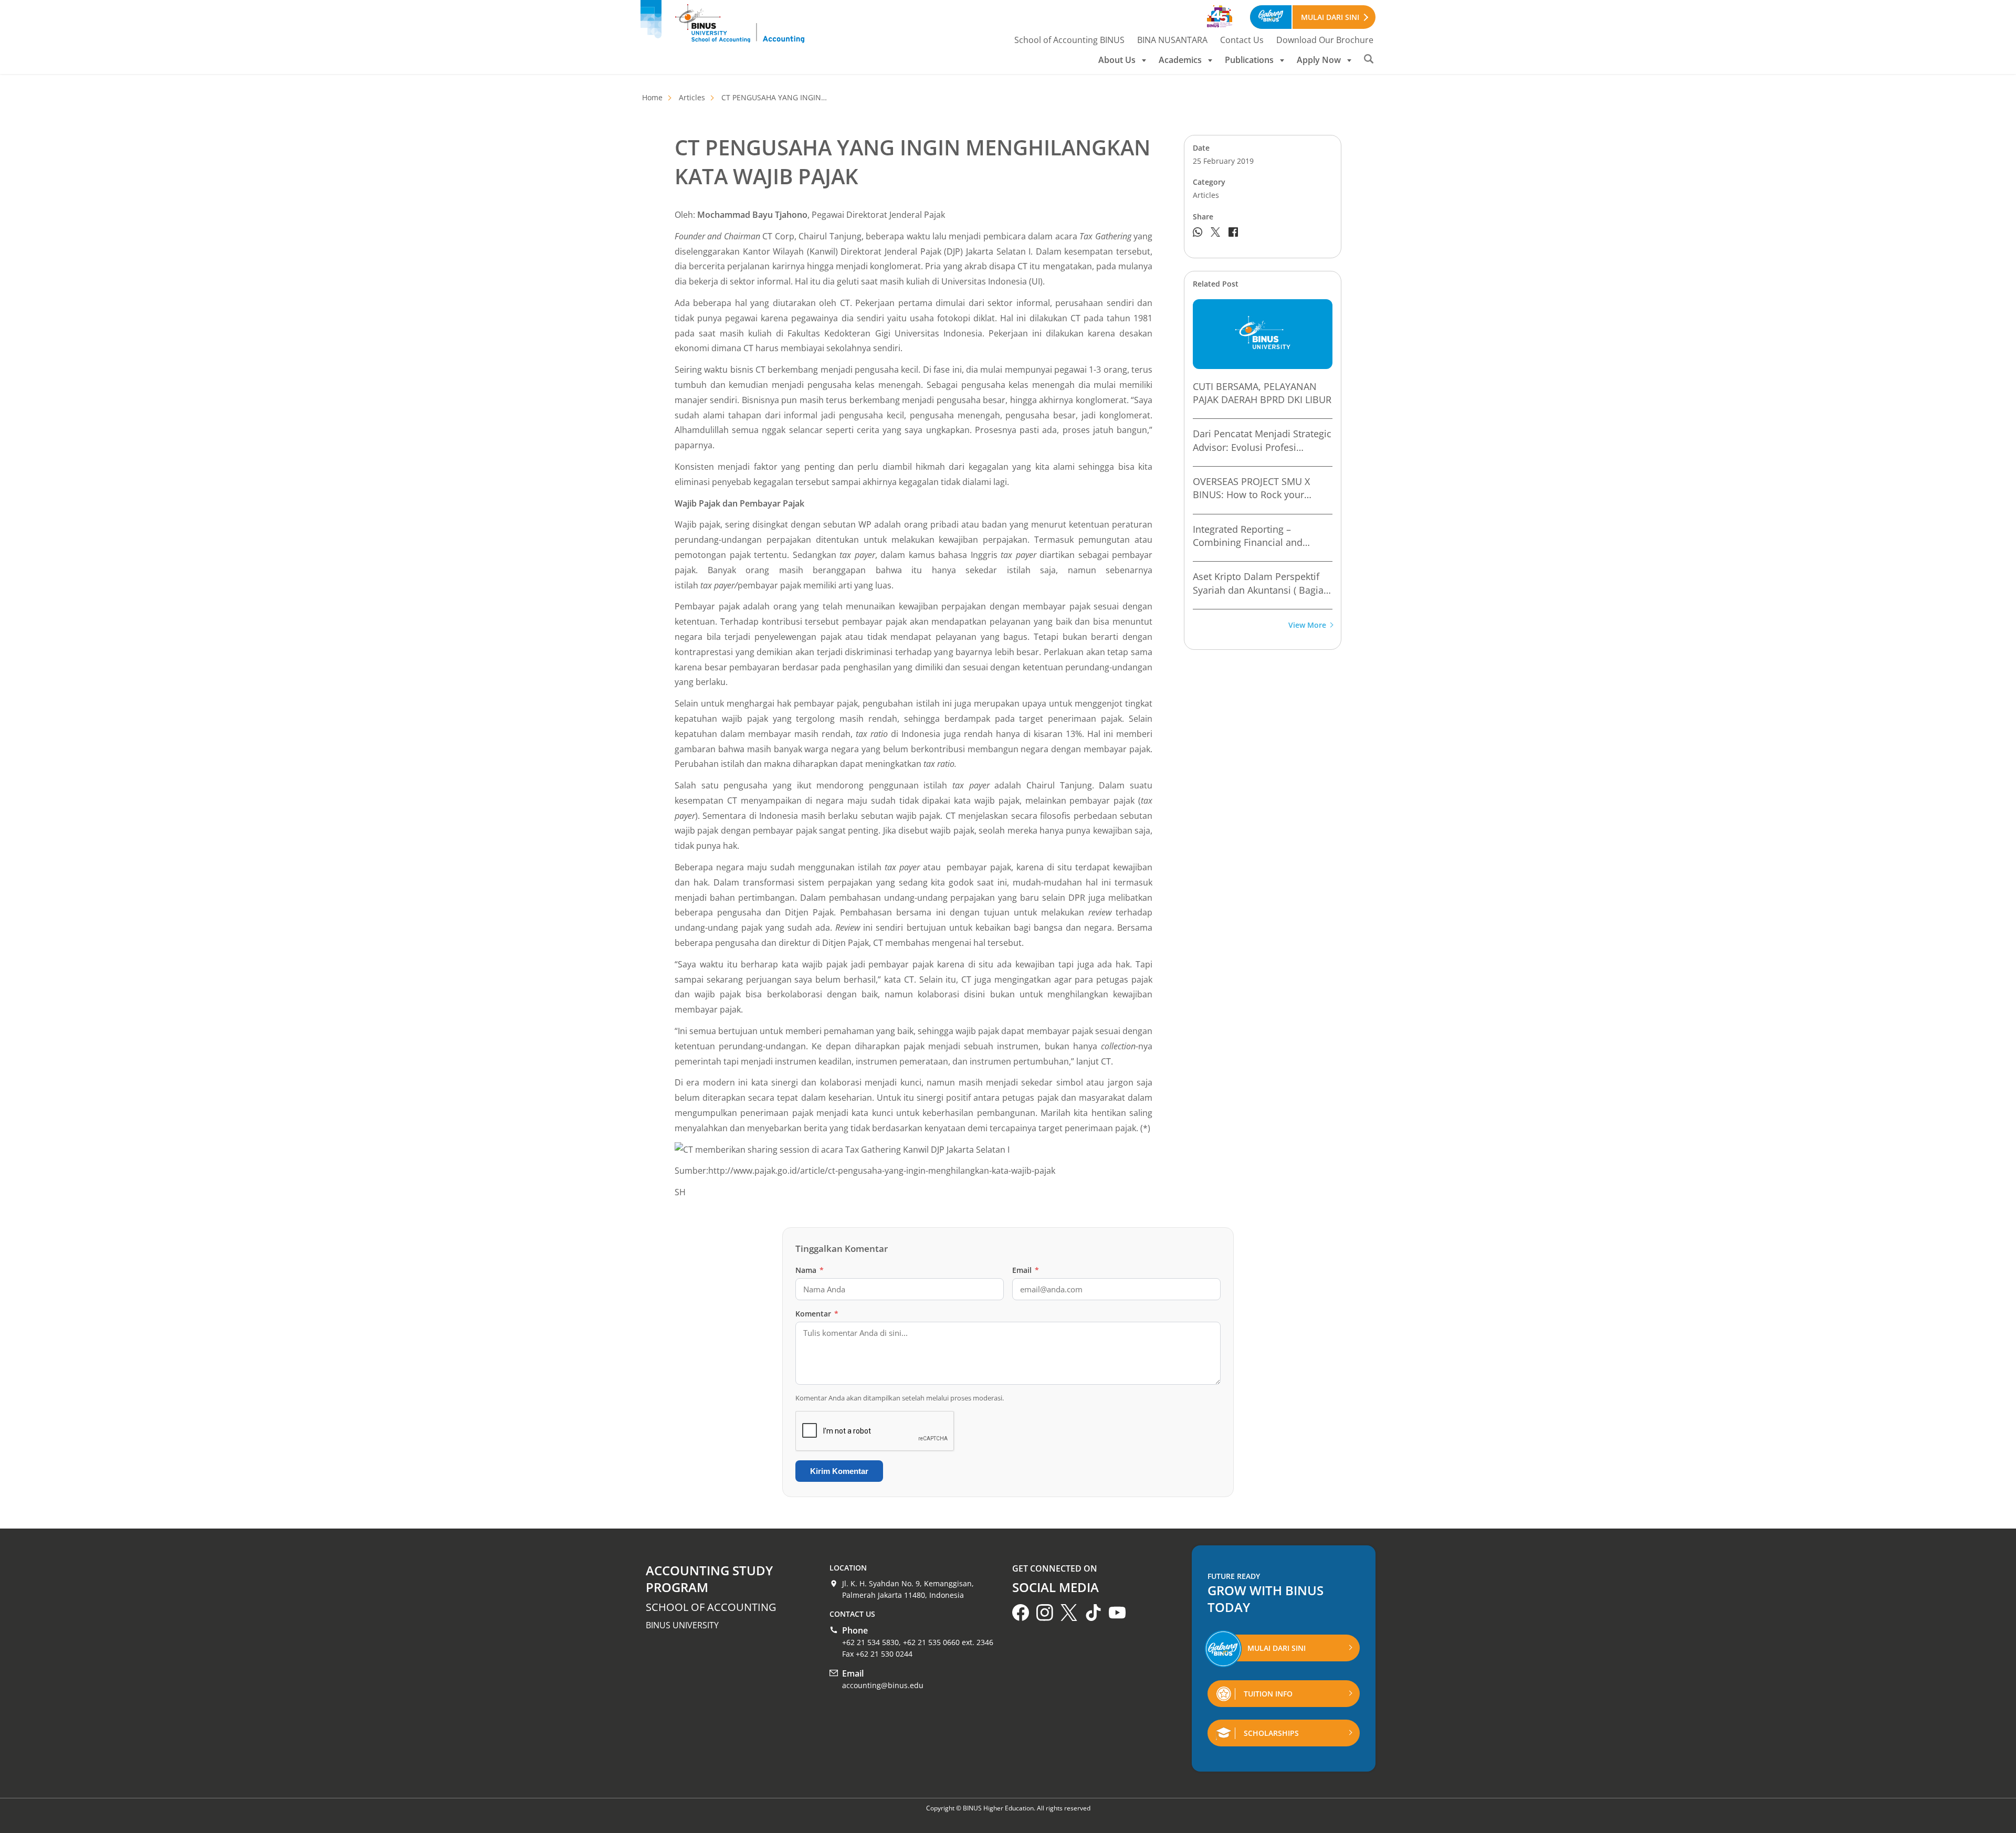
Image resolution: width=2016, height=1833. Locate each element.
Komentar (817, 1314)
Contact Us (1242, 40)
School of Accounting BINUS (1069, 40)
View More (1307, 625)
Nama (810, 1270)
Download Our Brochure (1325, 40)
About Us (1117, 60)
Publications (1249, 60)
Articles (692, 97)
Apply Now (1319, 60)
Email (1026, 1270)
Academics (1180, 60)
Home (652, 97)
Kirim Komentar (839, 1471)
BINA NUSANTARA (1172, 40)
